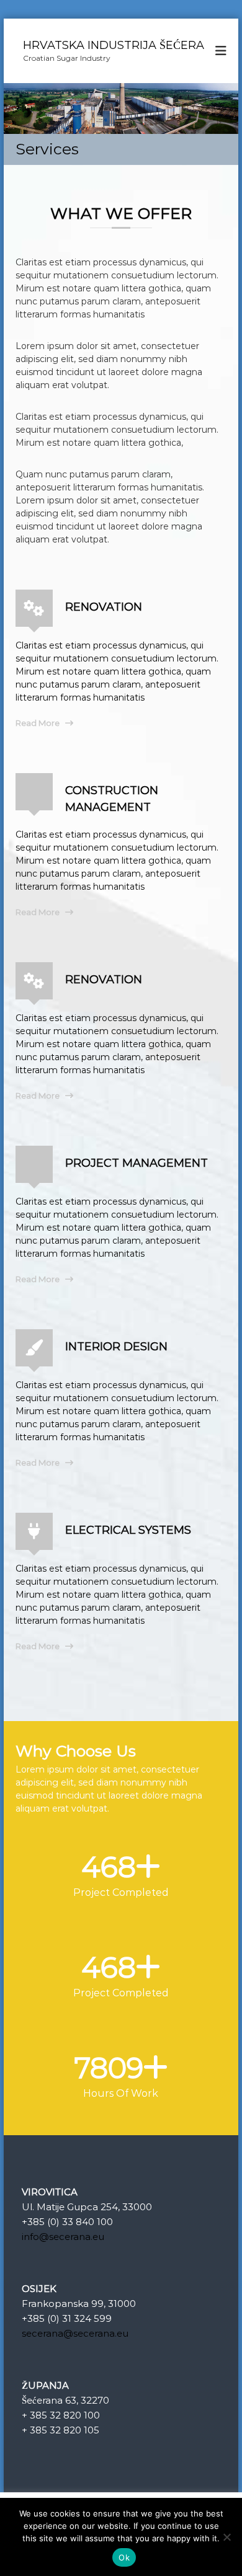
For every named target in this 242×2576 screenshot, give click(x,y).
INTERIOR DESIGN (116, 1347)
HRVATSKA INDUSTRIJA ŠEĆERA (114, 45)
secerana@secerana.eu (75, 2333)
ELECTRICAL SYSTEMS (128, 1530)
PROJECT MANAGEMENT (137, 1163)
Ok (124, 2557)
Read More (38, 723)
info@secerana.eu (63, 2237)
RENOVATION (104, 607)
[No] (226, 2537)
